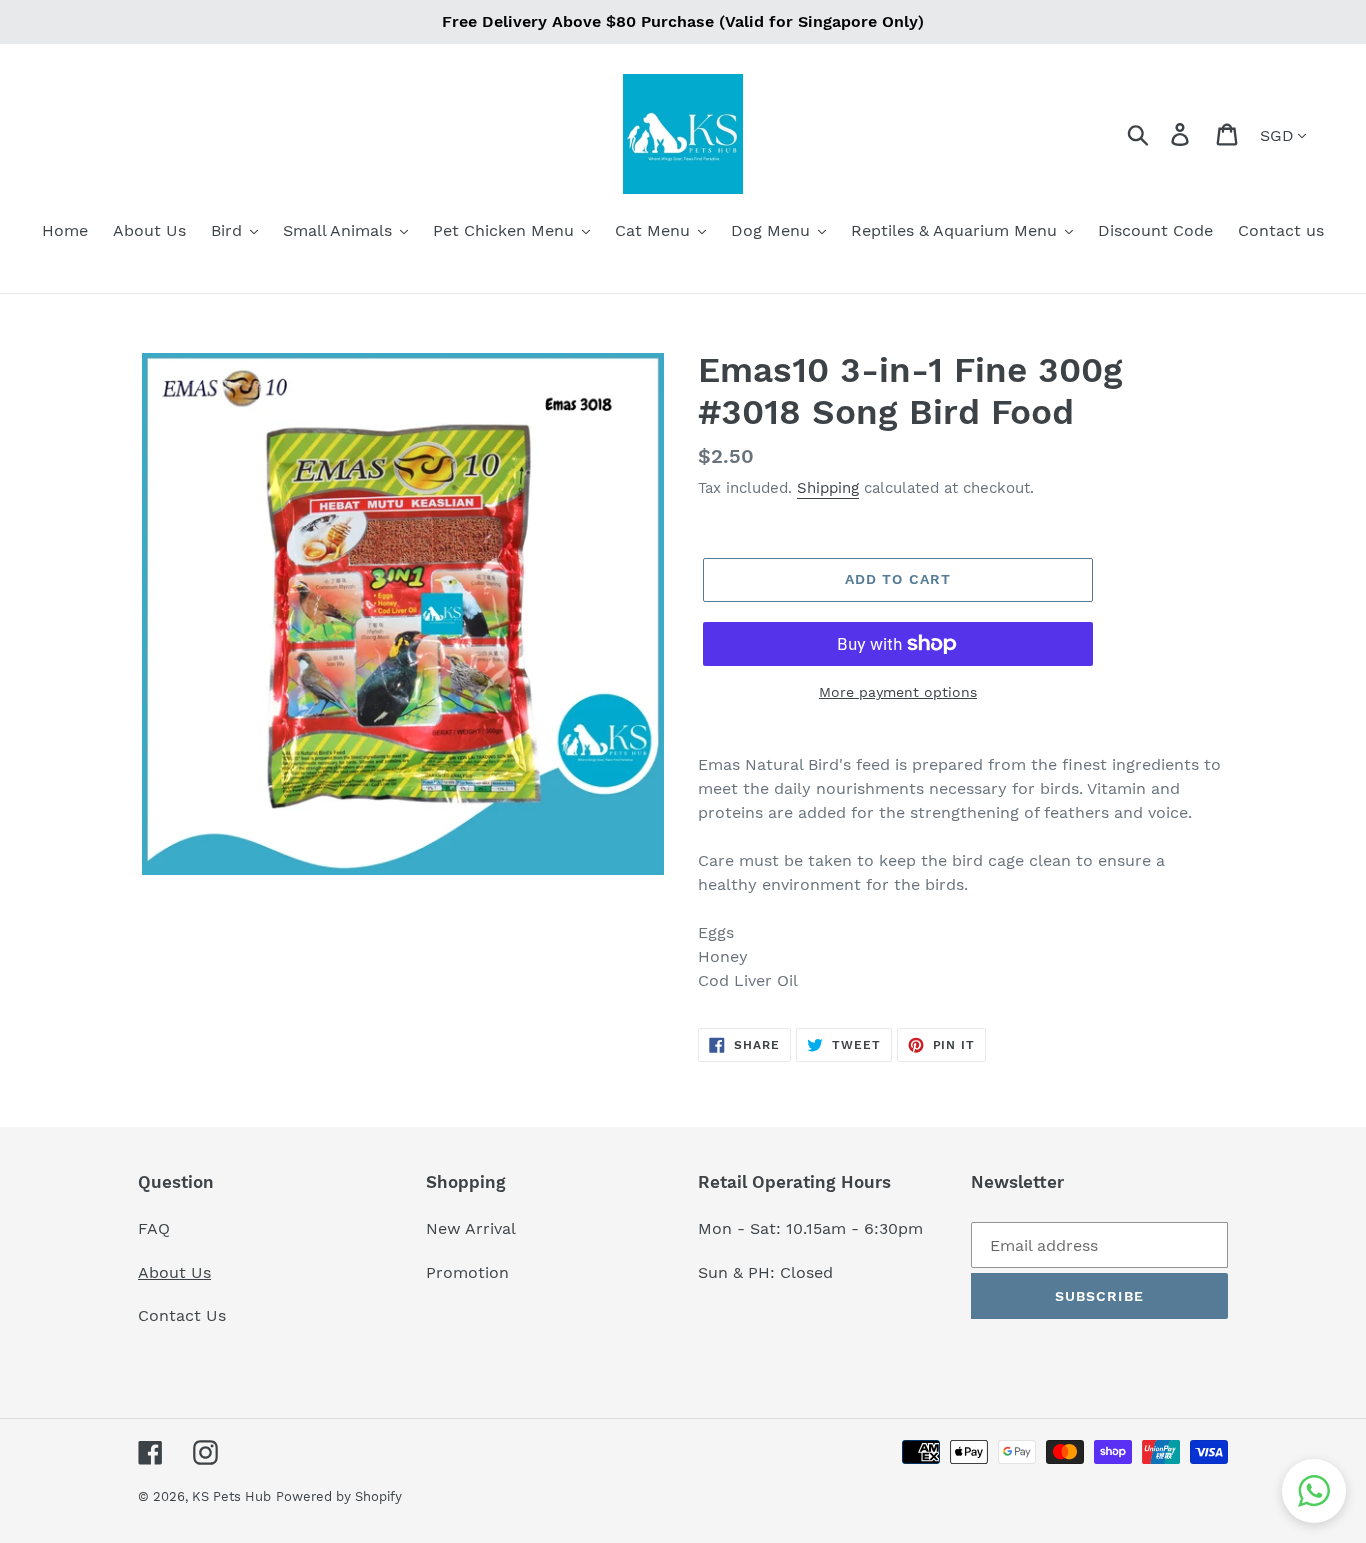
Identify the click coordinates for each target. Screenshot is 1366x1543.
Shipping (828, 488)
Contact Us (182, 1315)
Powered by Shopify (339, 1496)
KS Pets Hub (231, 1496)
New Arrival (473, 1228)
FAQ (154, 1228)
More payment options (898, 692)
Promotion (470, 1272)
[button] (1314, 1491)
